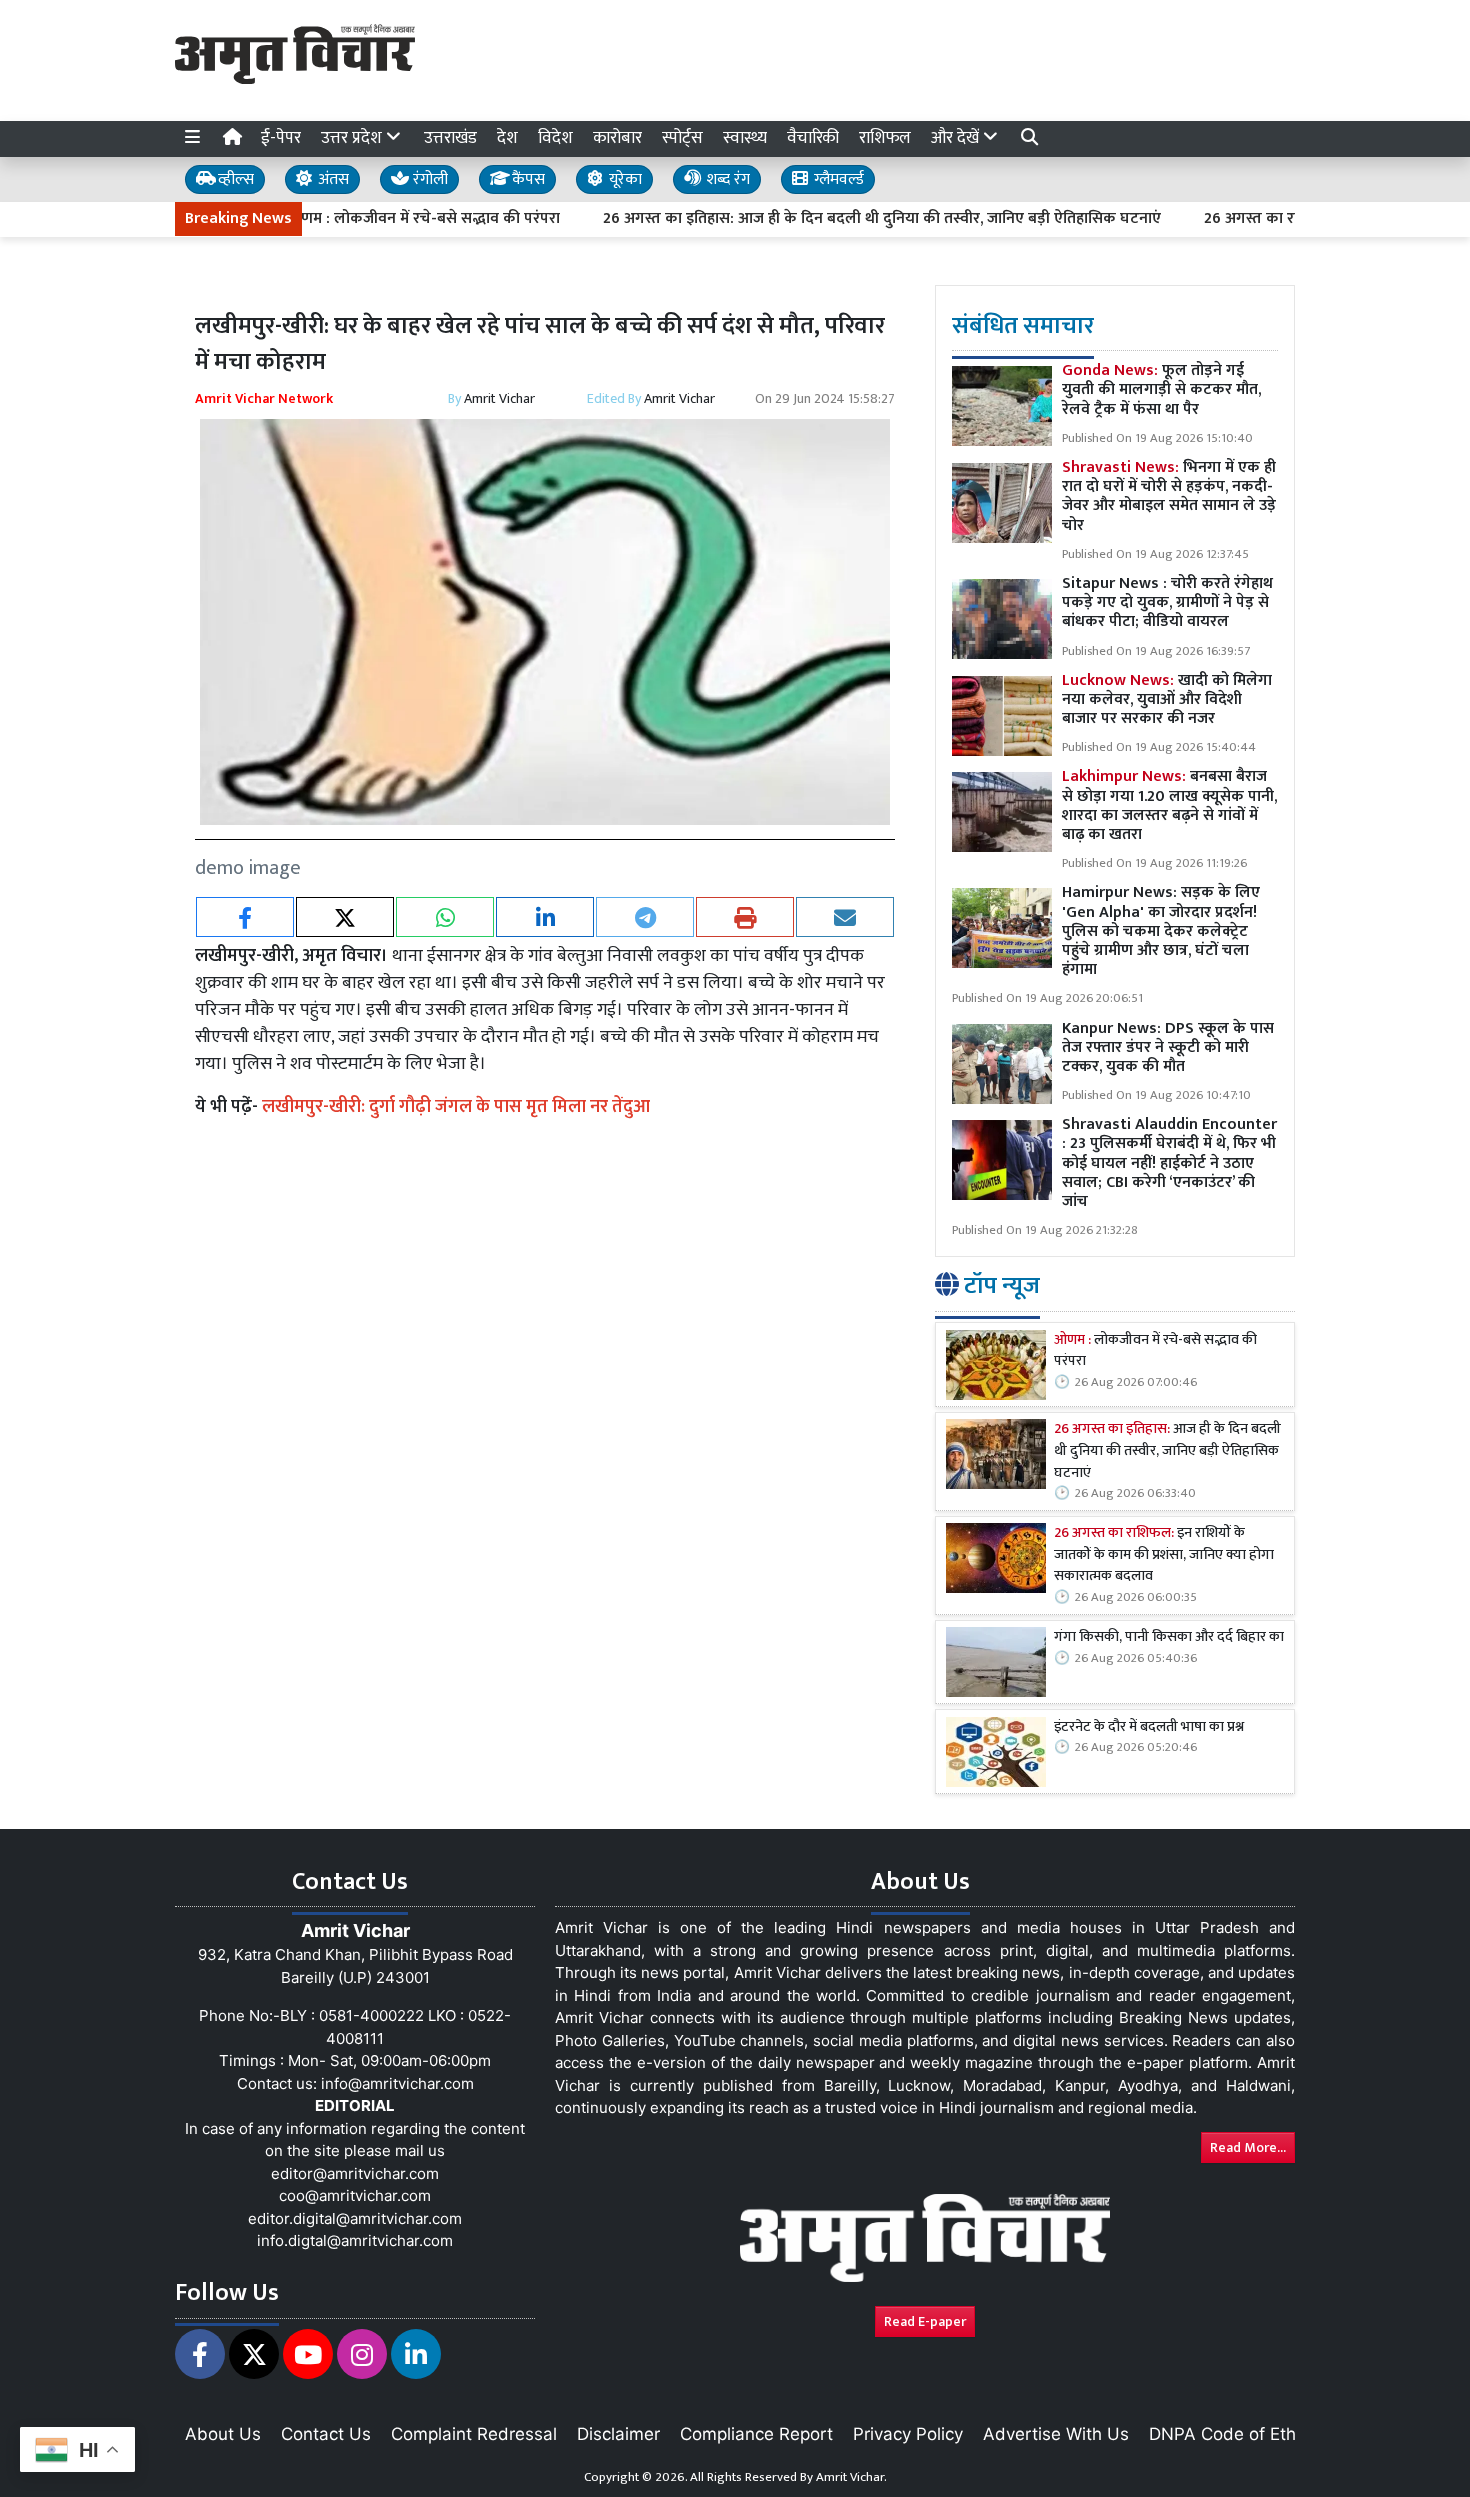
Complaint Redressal (474, 2434)
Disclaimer (618, 2434)
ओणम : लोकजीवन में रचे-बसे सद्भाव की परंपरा (363, 219)
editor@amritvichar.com (355, 2173)
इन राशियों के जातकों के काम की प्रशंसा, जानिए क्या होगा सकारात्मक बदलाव (1164, 1556)
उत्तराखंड (450, 138)
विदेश (555, 138)
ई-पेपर (281, 138)
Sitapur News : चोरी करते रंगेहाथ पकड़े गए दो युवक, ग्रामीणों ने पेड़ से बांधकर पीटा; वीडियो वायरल (1167, 602)
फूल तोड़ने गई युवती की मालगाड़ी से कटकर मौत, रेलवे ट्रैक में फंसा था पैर (1161, 390)
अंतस (331, 179)
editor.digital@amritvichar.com (355, 2218)
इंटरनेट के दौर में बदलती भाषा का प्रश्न (1149, 1728)
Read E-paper (925, 2321)
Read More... (1248, 2147)
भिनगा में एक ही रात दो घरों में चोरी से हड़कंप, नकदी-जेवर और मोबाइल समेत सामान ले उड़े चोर (1169, 497)
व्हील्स (234, 179)
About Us (223, 2434)
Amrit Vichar (499, 398)
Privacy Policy (908, 2434)
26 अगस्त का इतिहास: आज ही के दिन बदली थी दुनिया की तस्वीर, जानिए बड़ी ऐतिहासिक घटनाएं (822, 219)
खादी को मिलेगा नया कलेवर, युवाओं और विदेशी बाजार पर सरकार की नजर (1167, 699)
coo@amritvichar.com (355, 2195)
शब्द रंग (726, 179)
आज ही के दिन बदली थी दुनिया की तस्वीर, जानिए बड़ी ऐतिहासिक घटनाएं (1167, 1452)
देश (507, 138)
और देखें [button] (957, 138)
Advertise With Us (1056, 2434)
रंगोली (428, 179)
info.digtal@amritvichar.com (355, 2240)
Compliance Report (756, 2434)
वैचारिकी (813, 138)
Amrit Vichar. (851, 2477)
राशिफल (885, 138)
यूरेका (623, 179)
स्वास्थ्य (745, 138)
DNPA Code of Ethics (1233, 2434)
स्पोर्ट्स (682, 138)
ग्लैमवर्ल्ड (837, 179)
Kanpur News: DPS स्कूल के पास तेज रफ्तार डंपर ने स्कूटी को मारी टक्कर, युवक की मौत (1168, 1047)
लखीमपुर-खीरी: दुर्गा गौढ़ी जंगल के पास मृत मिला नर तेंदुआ (456, 1107)
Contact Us (326, 2434)
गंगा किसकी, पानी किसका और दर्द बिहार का (1169, 1638)
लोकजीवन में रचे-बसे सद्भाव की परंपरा (1155, 1351)
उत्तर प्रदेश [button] (353, 138)
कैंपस (526, 179)
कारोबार (617, 138)
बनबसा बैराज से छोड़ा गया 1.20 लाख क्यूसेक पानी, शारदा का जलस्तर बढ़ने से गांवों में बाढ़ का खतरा (1169, 806)
